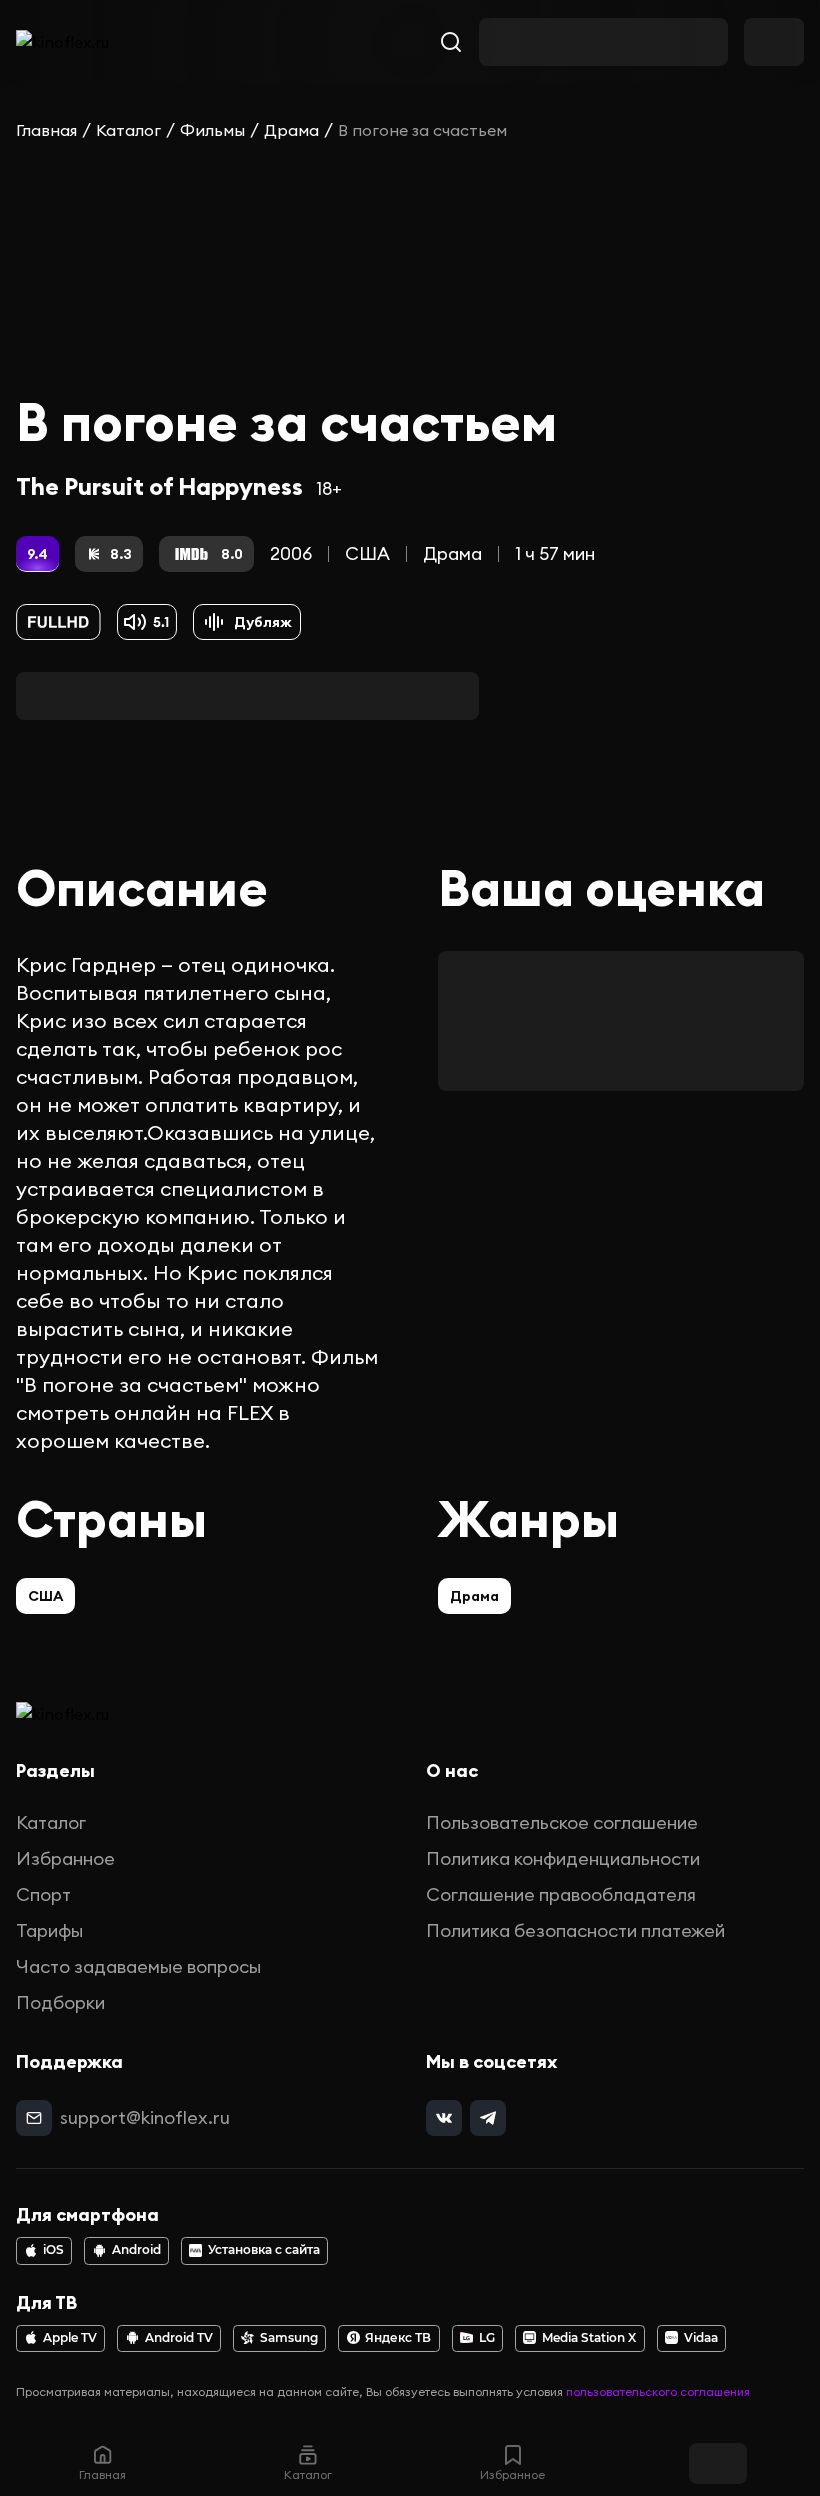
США (367, 553)
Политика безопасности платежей (575, 1930)
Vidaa (701, 2338)
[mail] (34, 2118)
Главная (46, 130)
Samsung (289, 2338)
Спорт (43, 1894)
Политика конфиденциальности (563, 1858)
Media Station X (589, 2338)
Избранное (65, 1858)
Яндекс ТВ (398, 2338)
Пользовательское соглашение (562, 1822)
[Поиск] (451, 42)
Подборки (60, 2002)
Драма (291, 130)
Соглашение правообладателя (561, 1894)
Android (136, 2250)
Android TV (179, 2338)
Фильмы (212, 130)
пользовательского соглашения (658, 2391)
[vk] (444, 2118)
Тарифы (49, 1930)
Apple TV (70, 2338)
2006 (291, 553)
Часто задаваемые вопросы (138, 1966)
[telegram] (488, 2118)
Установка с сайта (264, 2250)
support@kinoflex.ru (145, 2117)
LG (487, 2338)
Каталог (128, 130)
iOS (53, 2250)
